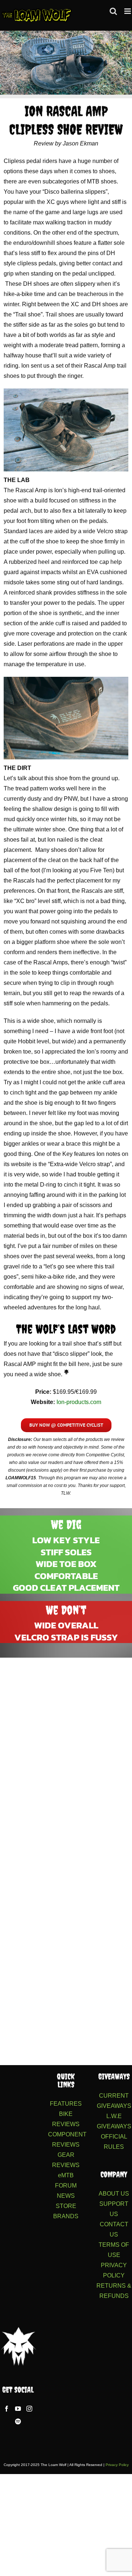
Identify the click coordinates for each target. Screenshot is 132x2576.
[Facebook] (7, 2409)
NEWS (66, 2196)
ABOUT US (114, 2194)
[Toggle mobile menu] (128, 11)
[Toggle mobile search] (113, 11)
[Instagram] (29, 2409)
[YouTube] (18, 2409)
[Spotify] (18, 2421)
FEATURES (66, 2104)
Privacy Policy (117, 2465)
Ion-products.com (79, 1402)
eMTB (66, 2175)
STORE (66, 2206)
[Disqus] (66, 1756)
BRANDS (66, 2216)
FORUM (66, 2186)
